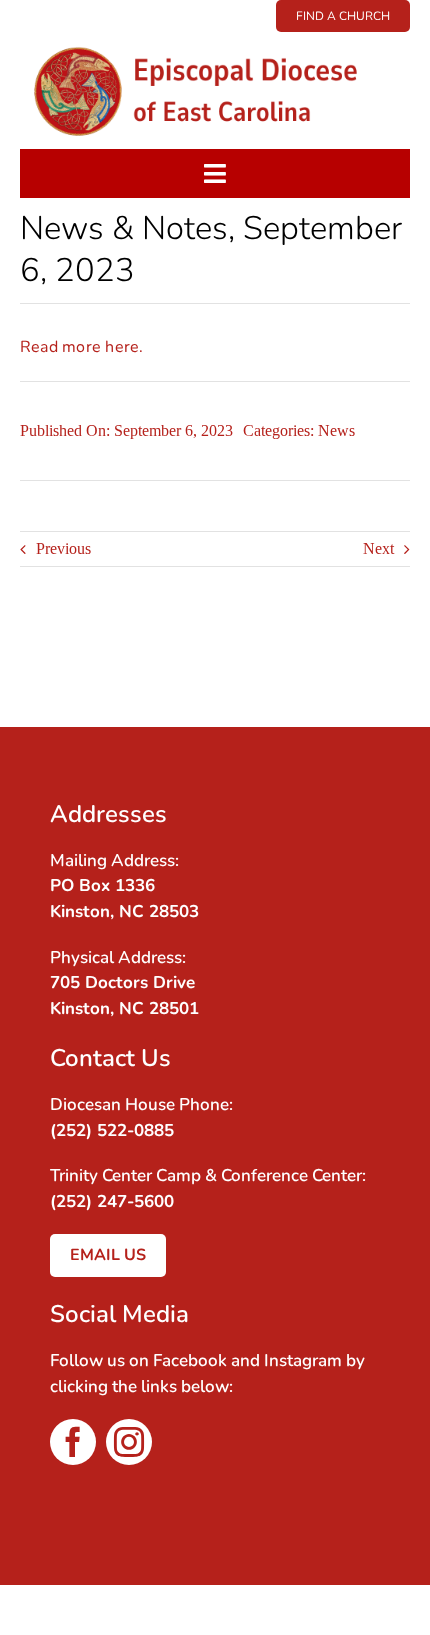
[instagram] (129, 1442)
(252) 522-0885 (112, 1130)
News (336, 430)
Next (378, 548)
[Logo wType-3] (214, 39)
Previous (63, 548)
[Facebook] (361, 649)
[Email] (361, 676)
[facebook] (73, 1442)
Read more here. (82, 347)
